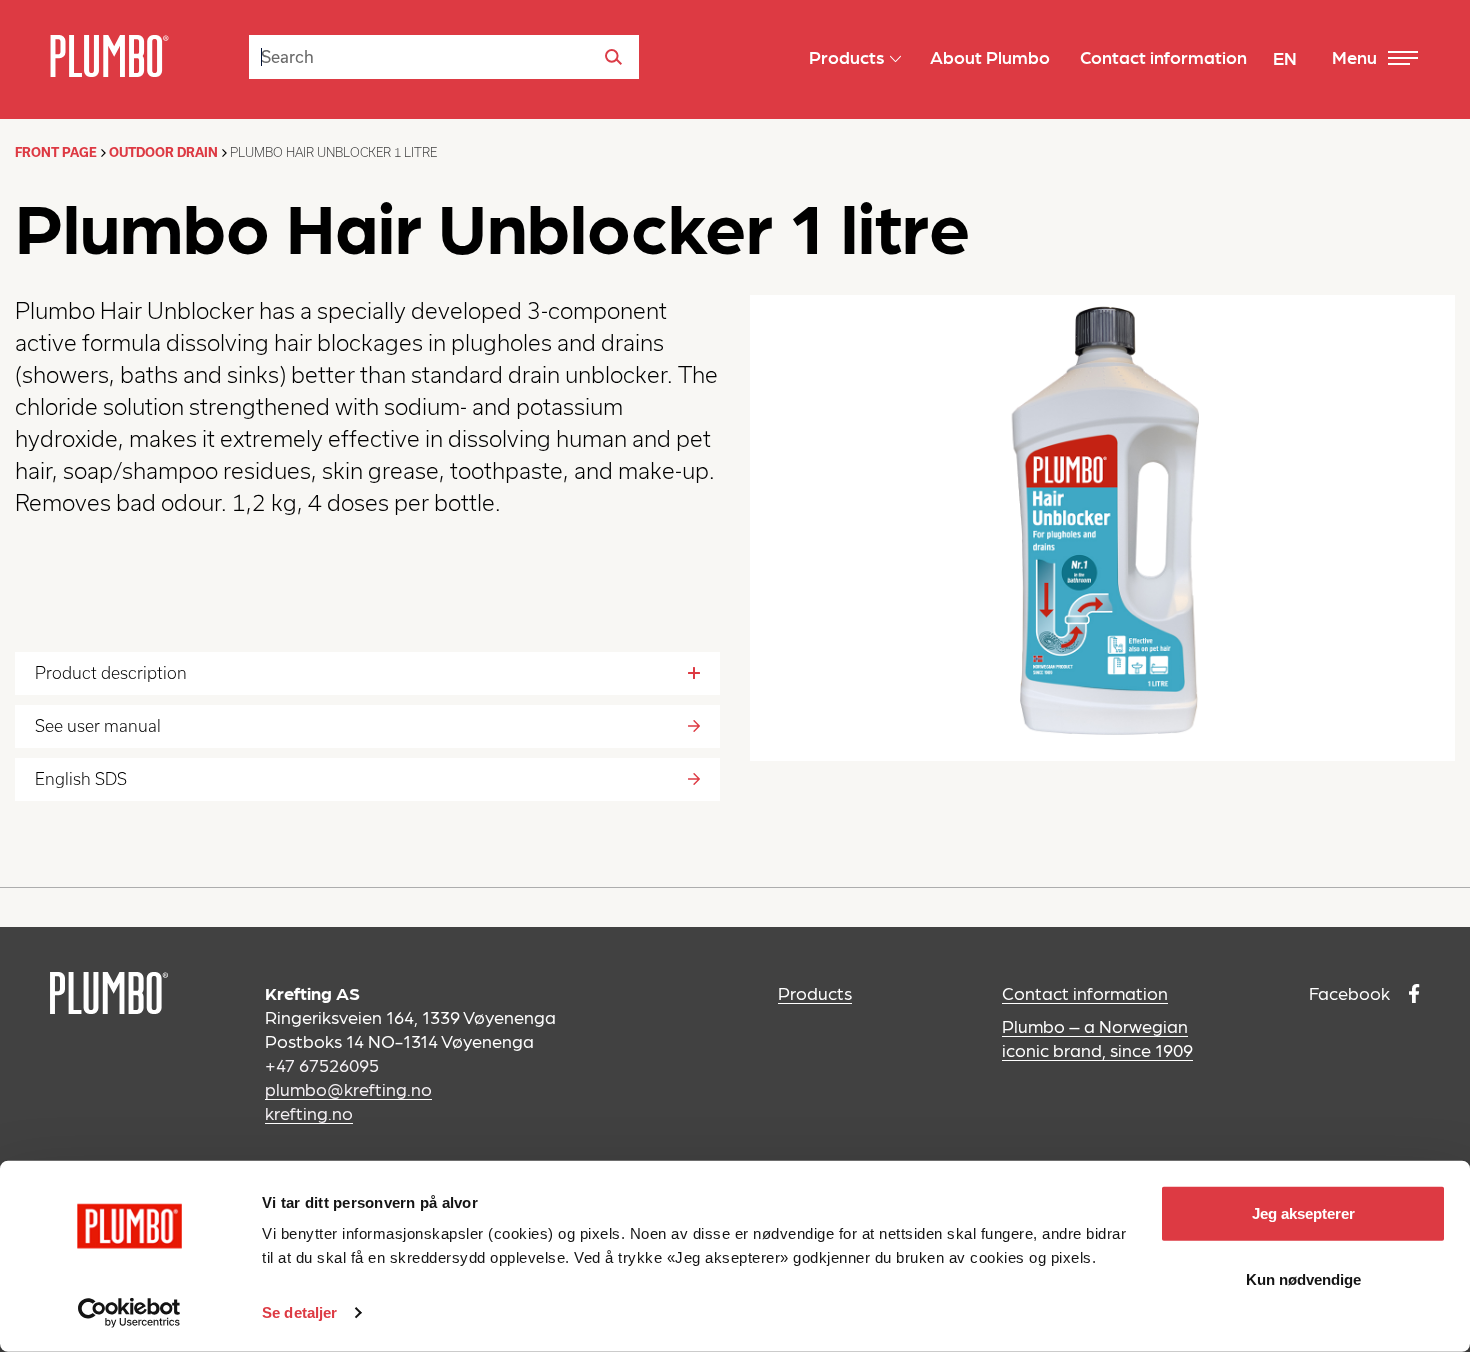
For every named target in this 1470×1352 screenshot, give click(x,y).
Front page (56, 152)
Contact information (1085, 992)
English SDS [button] (81, 779)
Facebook (1351, 992)
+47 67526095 (322, 1064)
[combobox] (444, 57)
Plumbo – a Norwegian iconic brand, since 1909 (1097, 1037)
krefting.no (309, 1112)
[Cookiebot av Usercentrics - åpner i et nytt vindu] (129, 1313)
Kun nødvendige (1303, 1278)
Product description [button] (111, 673)
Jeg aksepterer (1303, 1213)
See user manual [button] (98, 726)
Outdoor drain (163, 152)
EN (1285, 57)
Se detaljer (299, 1312)
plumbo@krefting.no (348, 1088)
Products (815, 992)
